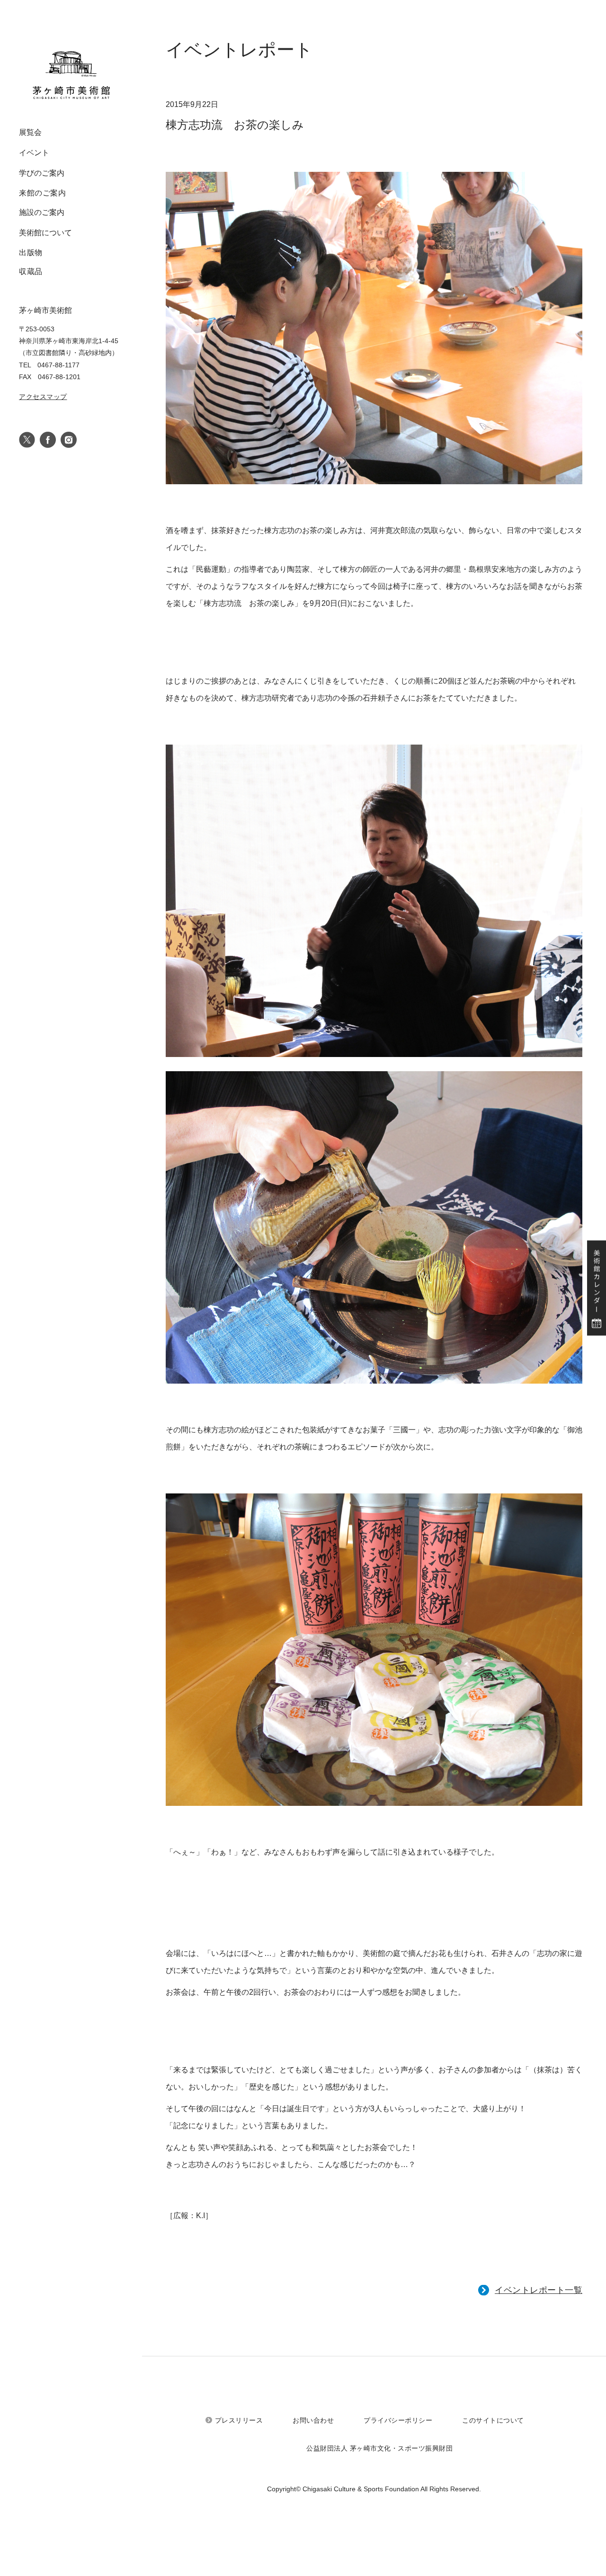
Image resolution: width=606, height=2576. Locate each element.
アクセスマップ (43, 397)
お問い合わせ (313, 2420)
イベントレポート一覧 (539, 2290)
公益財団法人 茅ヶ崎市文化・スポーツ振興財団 (379, 2448)
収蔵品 (31, 271)
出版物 (31, 253)
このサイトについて (493, 2420)
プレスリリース (239, 2420)
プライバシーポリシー (398, 2420)
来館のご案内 (42, 193)
